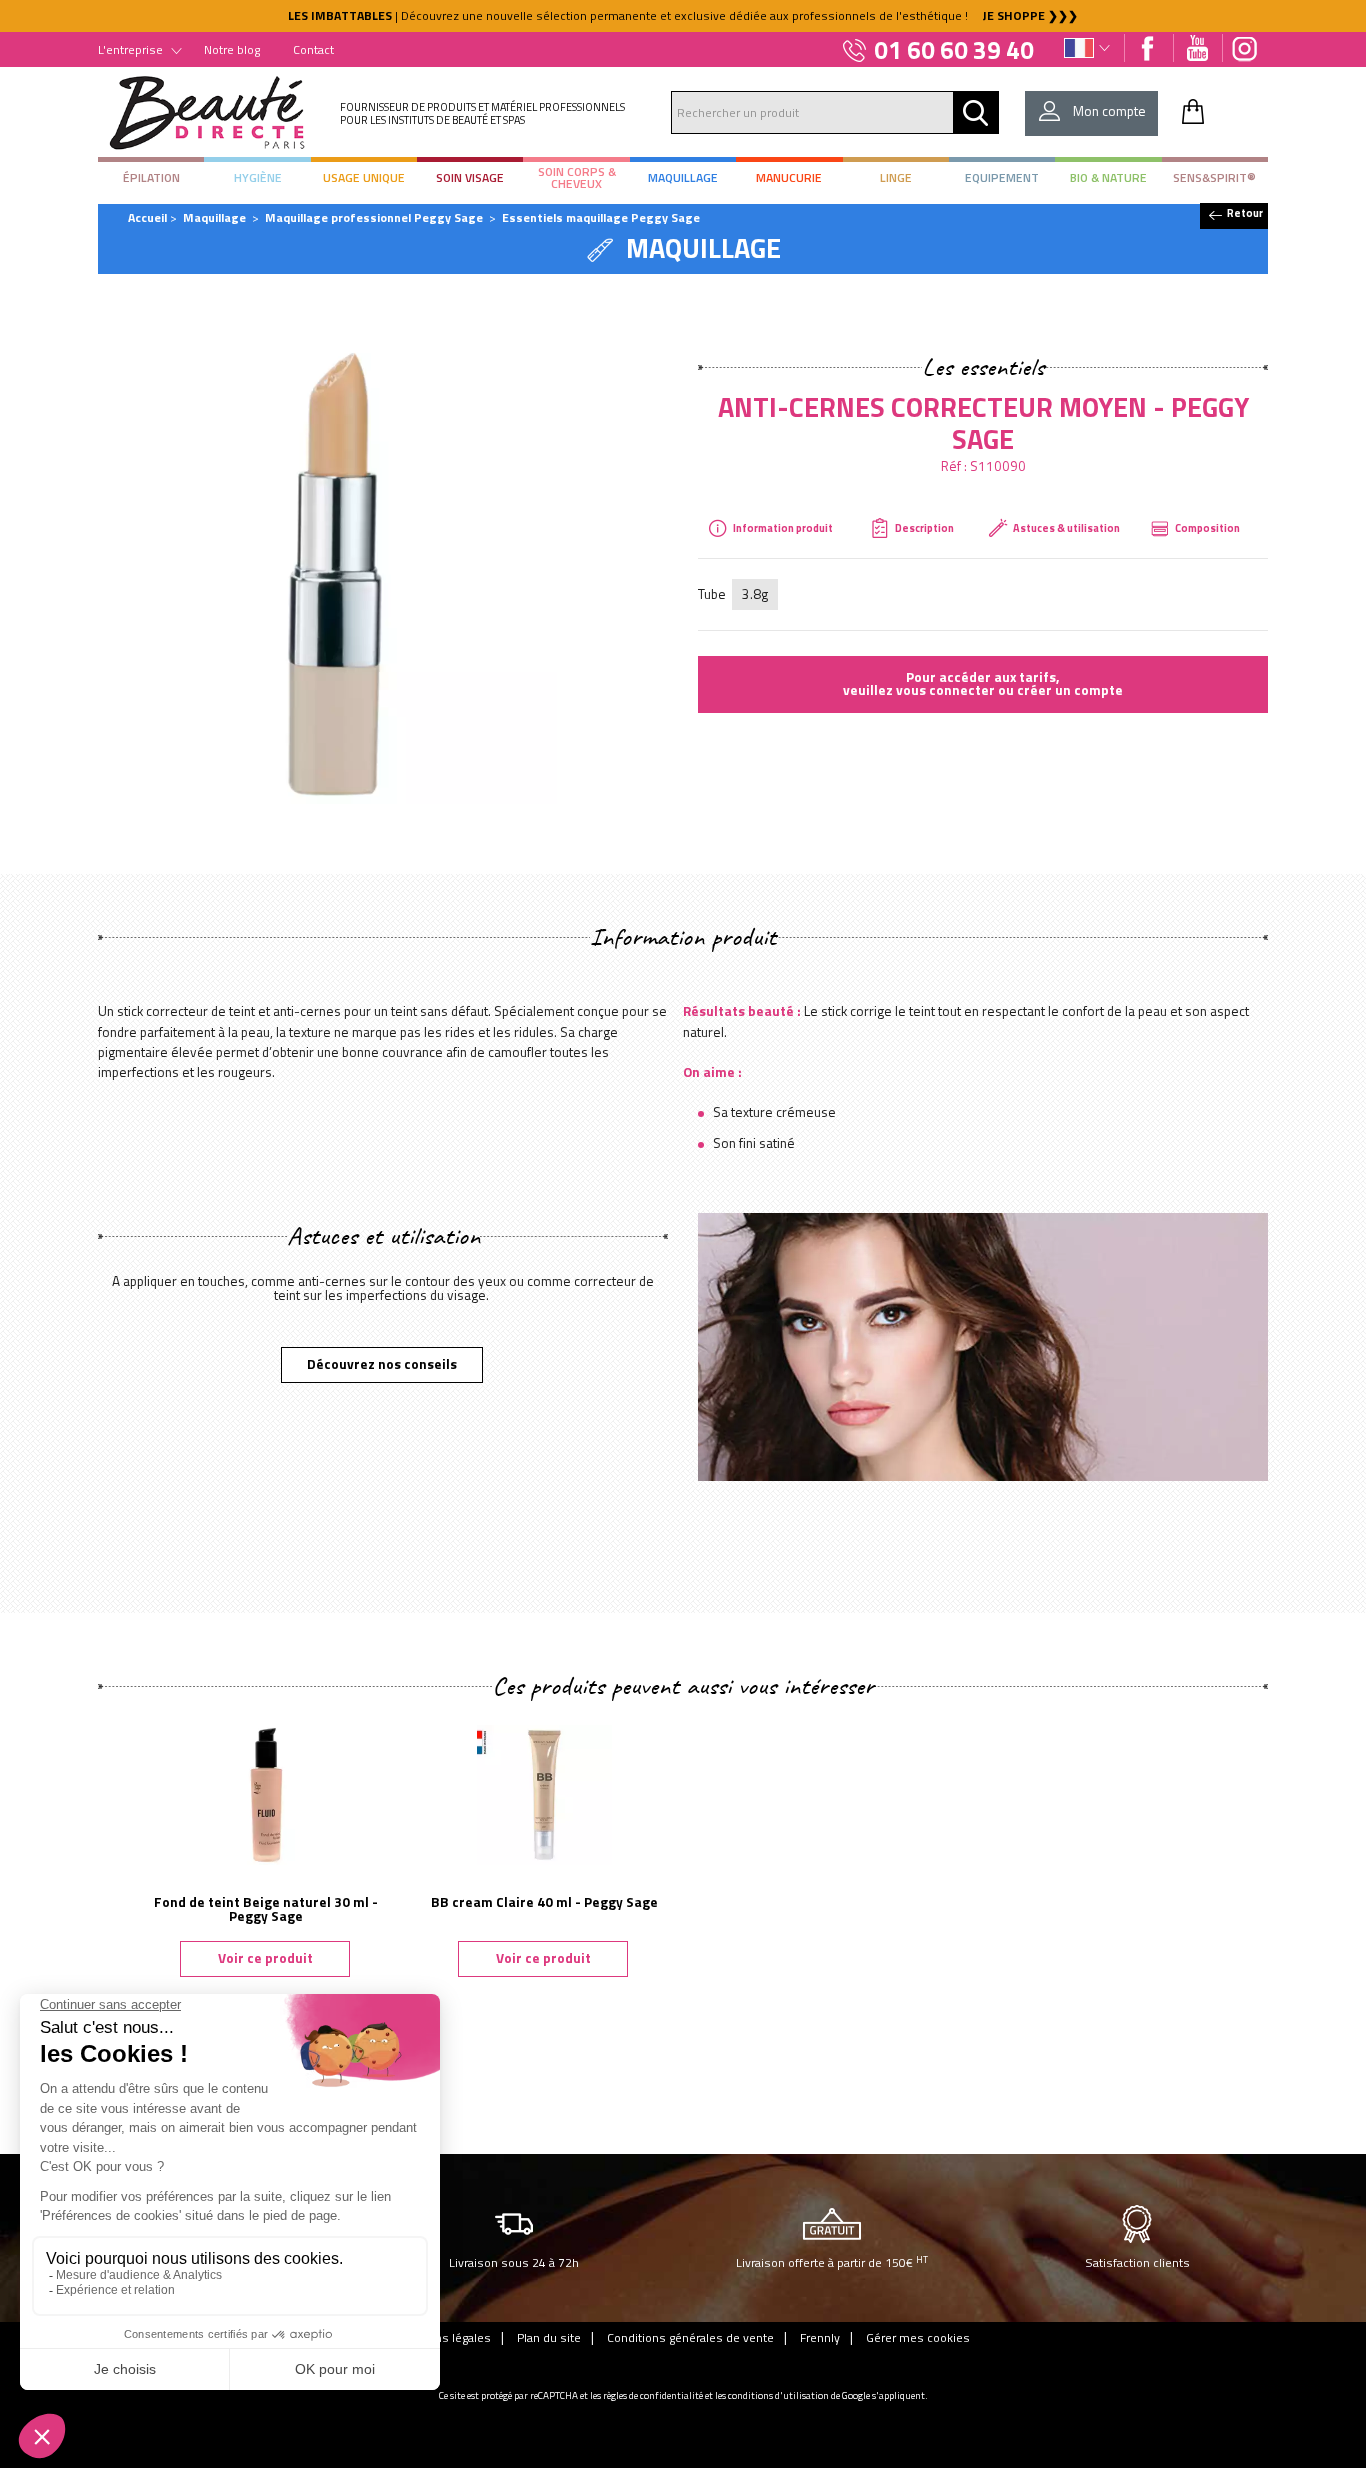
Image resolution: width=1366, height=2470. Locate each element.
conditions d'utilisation (778, 2395)
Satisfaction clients (1137, 2262)
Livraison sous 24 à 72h (514, 2262)
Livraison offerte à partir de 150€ (832, 2262)
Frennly (820, 2337)
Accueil (147, 217)
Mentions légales (444, 2337)
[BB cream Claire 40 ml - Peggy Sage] (544, 1793)
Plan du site (549, 2337)
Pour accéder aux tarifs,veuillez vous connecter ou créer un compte (983, 684)
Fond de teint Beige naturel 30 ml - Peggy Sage (266, 1909)
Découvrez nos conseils (382, 1364)
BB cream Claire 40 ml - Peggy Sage (544, 1902)
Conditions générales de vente (690, 2337)
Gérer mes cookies (918, 2337)
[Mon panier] (1193, 111)
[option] (683, 16)
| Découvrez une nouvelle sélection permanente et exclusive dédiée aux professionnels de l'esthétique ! (683, 15)
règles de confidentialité (653, 2395)
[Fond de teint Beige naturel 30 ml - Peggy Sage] (266, 1793)
